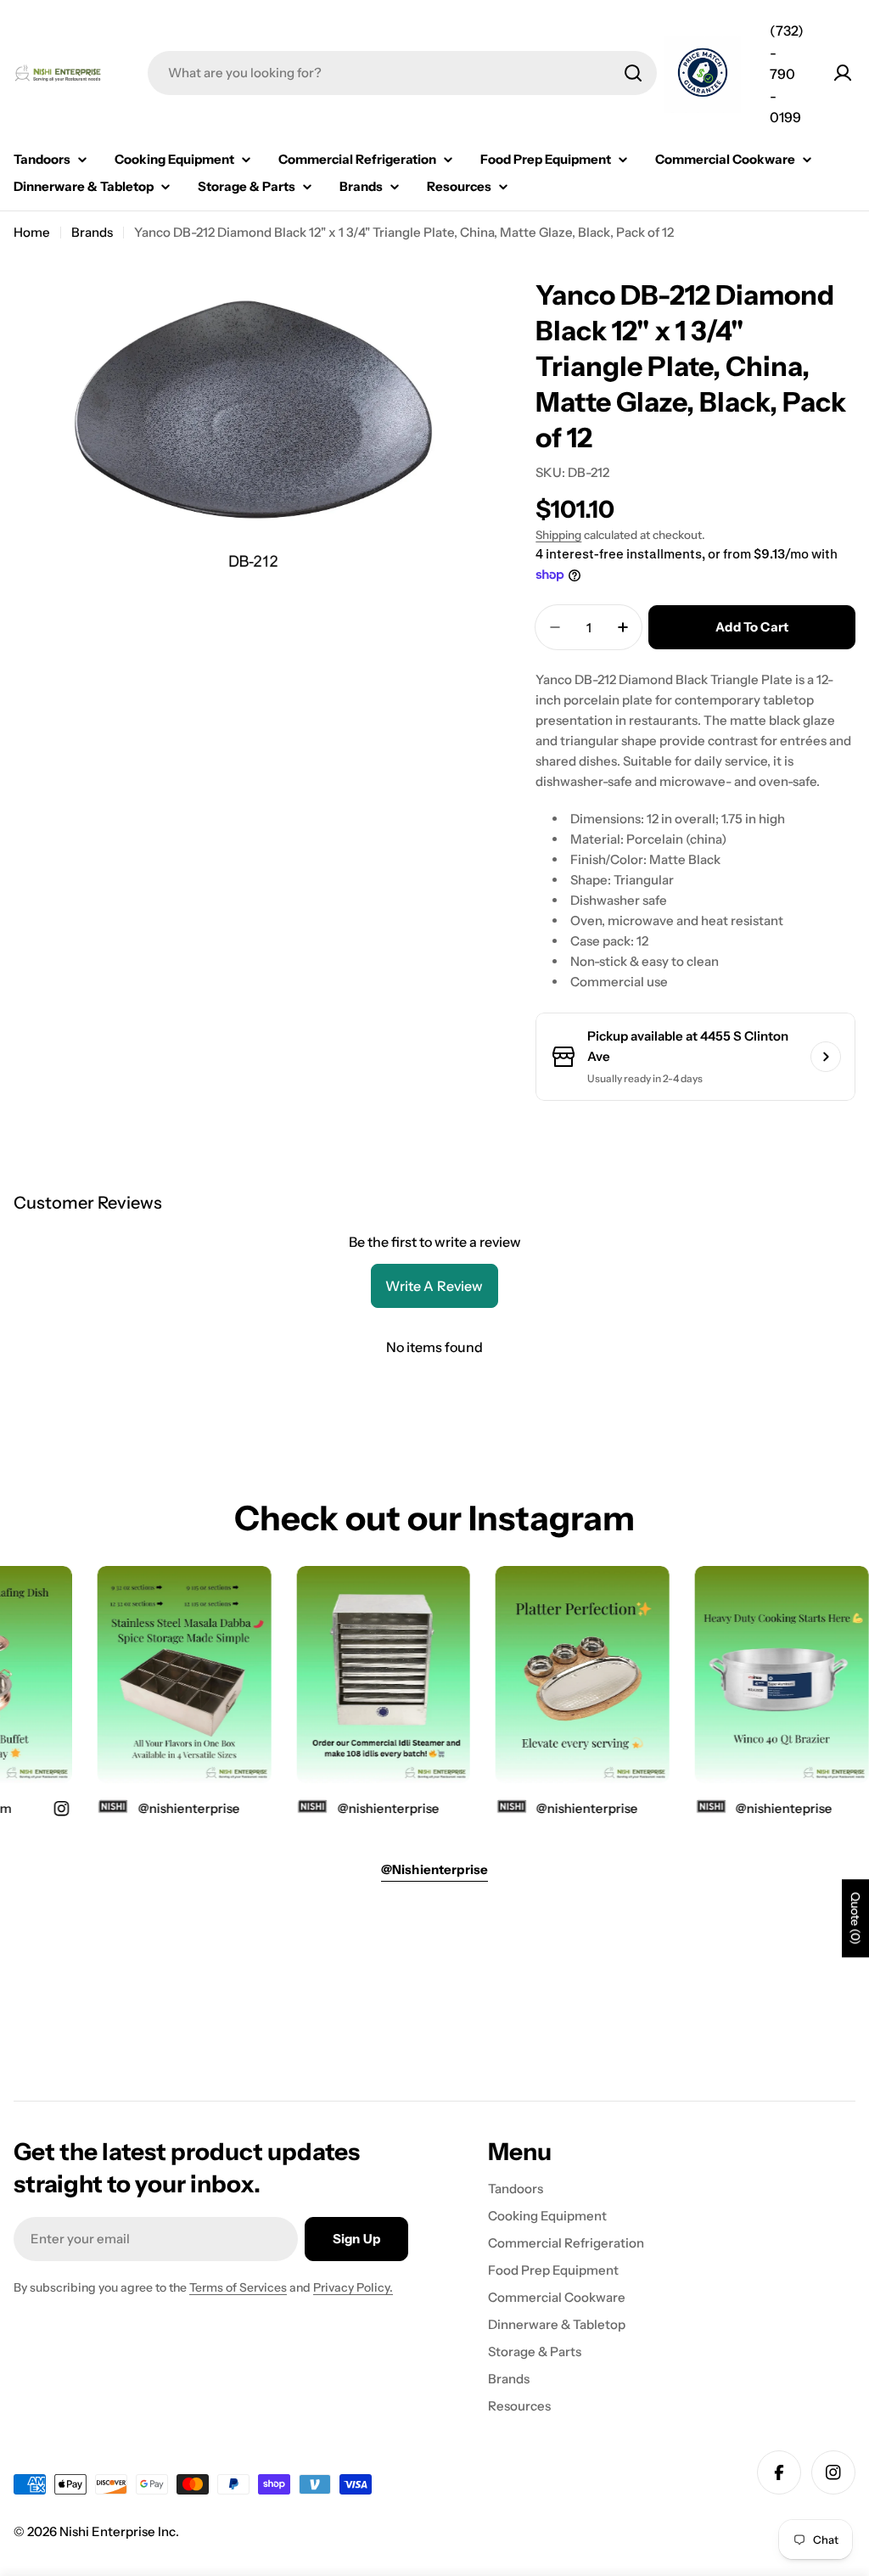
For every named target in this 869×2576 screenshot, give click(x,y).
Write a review (434, 1286)
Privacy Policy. (353, 2287)
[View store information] (826, 1057)
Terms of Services (238, 2287)
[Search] (633, 73)
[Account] (843, 73)
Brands (92, 232)
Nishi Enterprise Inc (118, 2531)
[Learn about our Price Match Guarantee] (703, 75)
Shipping (558, 535)
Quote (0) (855, 1918)
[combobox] (402, 73)
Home (32, 232)
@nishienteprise (769, 1808)
